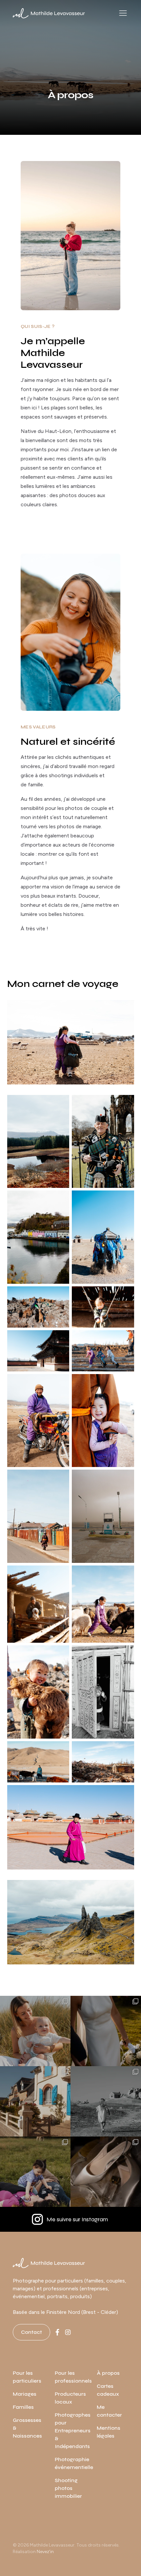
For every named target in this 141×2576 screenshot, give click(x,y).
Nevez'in (45, 2552)
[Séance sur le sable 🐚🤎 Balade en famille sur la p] (35, 2031)
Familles (23, 2407)
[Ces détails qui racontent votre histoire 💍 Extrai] (106, 2172)
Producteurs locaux (70, 2398)
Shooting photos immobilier (68, 2488)
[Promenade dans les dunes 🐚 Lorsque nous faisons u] (106, 2101)
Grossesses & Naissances (27, 2428)
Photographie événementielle (74, 2463)
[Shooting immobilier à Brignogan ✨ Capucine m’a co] (35, 2101)
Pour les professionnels (73, 2377)
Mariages (25, 2394)
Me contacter (109, 2411)
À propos (108, 2373)
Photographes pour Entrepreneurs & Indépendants (73, 2431)
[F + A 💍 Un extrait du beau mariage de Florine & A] (106, 2031)
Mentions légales (109, 2432)
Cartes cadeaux (108, 2390)
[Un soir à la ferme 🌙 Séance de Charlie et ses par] (35, 2172)
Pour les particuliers (27, 2377)
